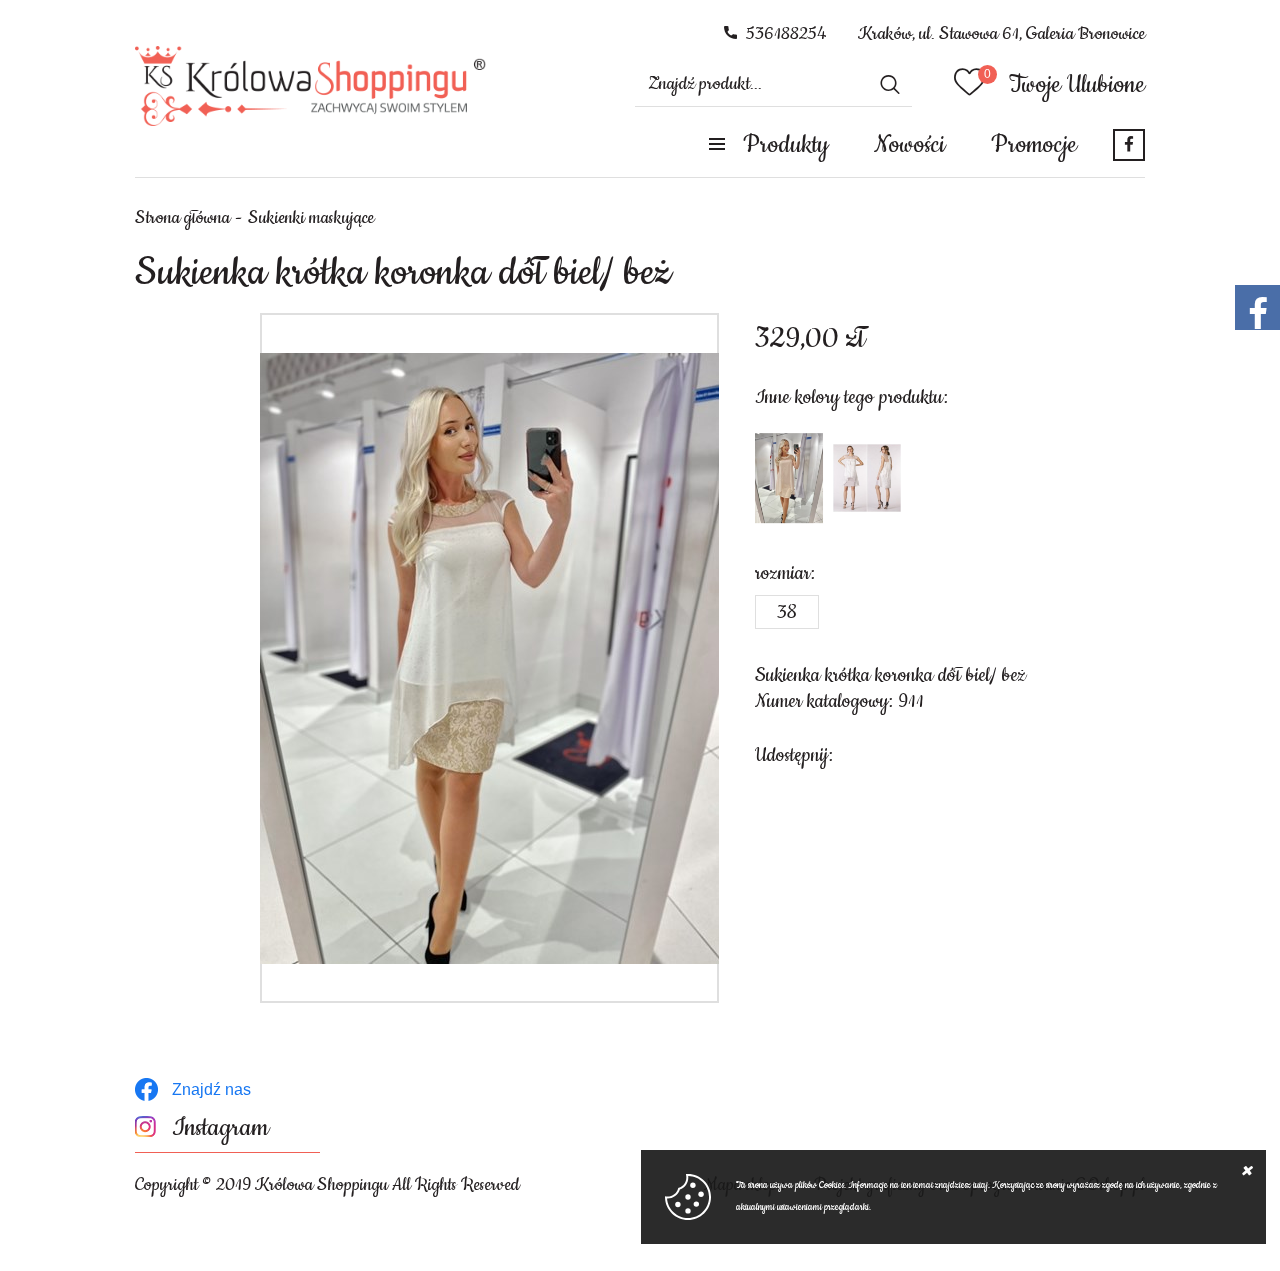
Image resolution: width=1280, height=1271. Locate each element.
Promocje (1034, 145)
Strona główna (182, 218)
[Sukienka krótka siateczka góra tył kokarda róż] (789, 478)
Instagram (220, 1128)
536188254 (786, 34)
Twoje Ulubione (1077, 85)
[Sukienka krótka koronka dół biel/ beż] (489, 658)
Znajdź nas (211, 1089)
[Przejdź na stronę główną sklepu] (310, 86)
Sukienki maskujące (311, 218)
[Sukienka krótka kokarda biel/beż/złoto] (867, 478)
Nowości (909, 145)
